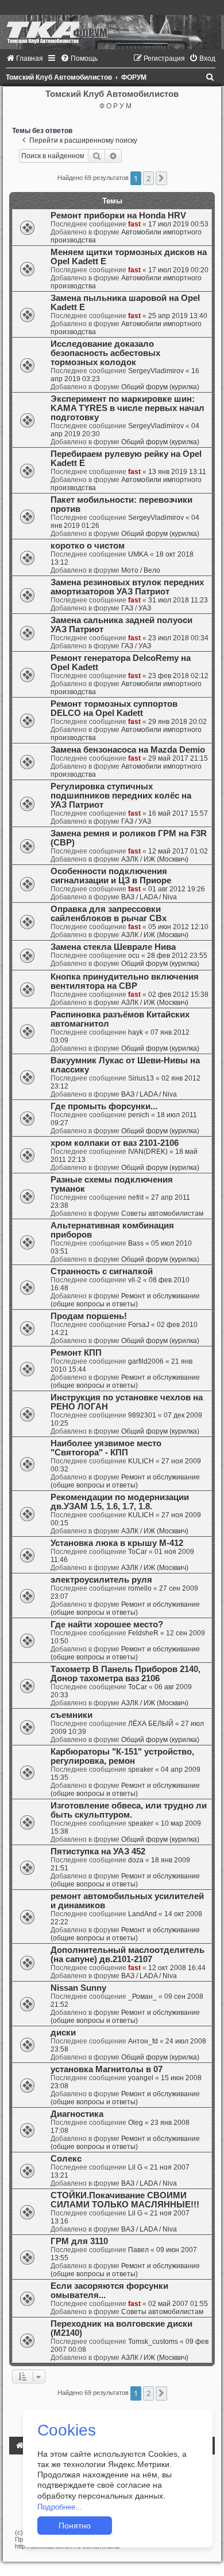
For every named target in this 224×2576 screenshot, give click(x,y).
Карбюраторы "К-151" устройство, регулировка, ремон (122, 1756)
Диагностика (77, 2114)
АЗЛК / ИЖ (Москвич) (155, 859)
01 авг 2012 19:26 (177, 889)
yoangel (141, 2078)
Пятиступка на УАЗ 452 (98, 1851)
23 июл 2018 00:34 (178, 638)
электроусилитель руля (101, 1580)
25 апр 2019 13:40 (178, 316)
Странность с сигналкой (102, 1271)
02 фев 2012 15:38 (178, 995)
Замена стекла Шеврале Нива (113, 947)
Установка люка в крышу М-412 (117, 1543)
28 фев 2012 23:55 (177, 956)
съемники (72, 1715)
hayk (136, 1032)
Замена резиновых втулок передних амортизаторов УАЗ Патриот (127, 587)
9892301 (142, 1415)
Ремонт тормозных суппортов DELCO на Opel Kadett (114, 708)
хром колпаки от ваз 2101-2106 (115, 1143)
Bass (136, 1243)
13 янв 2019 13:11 (177, 472)
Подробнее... (60, 2507)
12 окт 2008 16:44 (177, 1968)
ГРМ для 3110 (79, 2241)
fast (134, 224)
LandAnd (142, 1914)
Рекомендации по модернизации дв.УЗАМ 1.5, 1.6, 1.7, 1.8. (120, 1502)
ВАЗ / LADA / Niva (149, 897)
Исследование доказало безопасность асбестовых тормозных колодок (105, 353)
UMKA (138, 554)
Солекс (66, 2159)
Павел (138, 2250)
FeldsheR (143, 1633)
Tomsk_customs (153, 2342)
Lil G (135, 2167)
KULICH (141, 1461)
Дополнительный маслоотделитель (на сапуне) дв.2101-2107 (128, 1955)
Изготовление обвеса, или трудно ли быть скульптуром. (129, 1810)
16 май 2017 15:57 (178, 813)
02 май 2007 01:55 (178, 2304)
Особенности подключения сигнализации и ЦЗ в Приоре (111, 876)
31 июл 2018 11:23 (178, 600)
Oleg (136, 2123)
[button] (161, 178)
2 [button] (148, 178)
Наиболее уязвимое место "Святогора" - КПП (106, 1448)
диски (63, 2033)
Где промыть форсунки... (104, 1106)
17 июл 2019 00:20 (178, 270)
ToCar (138, 1552)
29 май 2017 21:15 (178, 758)
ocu (134, 956)
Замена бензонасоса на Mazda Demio (128, 750)
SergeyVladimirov (156, 371)
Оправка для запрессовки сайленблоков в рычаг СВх (109, 914)
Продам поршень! (89, 1316)
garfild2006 (146, 1361)
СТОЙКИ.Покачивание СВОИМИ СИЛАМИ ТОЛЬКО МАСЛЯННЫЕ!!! (125, 2200)
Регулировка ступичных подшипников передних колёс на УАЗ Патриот (121, 796)
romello (140, 1588)
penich (139, 1115)
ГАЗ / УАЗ (136, 608)
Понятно (75, 2526)
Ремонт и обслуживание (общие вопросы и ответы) (125, 1300)
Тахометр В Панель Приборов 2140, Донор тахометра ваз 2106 (125, 1674)
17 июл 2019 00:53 (178, 224)
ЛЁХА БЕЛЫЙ (151, 1724)
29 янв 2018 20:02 (177, 722)
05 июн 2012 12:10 (178, 927)
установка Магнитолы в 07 (107, 2069)
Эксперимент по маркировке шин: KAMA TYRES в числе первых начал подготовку (128, 408)
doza (136, 1860)
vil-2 (135, 1280)
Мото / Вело (141, 570)
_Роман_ (142, 1996)
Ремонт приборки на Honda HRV (118, 216)
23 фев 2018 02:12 (178, 676)
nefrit (136, 1197)
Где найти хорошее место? (107, 1624)
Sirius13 (141, 1078)
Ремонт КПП (76, 1353)
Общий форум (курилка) (160, 387)
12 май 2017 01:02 (178, 851)
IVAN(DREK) (148, 1152)
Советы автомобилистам (162, 1213)
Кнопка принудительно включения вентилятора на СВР (125, 981)
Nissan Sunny (78, 1988)
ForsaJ (139, 1325)
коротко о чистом (88, 546)
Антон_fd (143, 2041)
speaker (141, 1769)
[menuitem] (24, 58)
